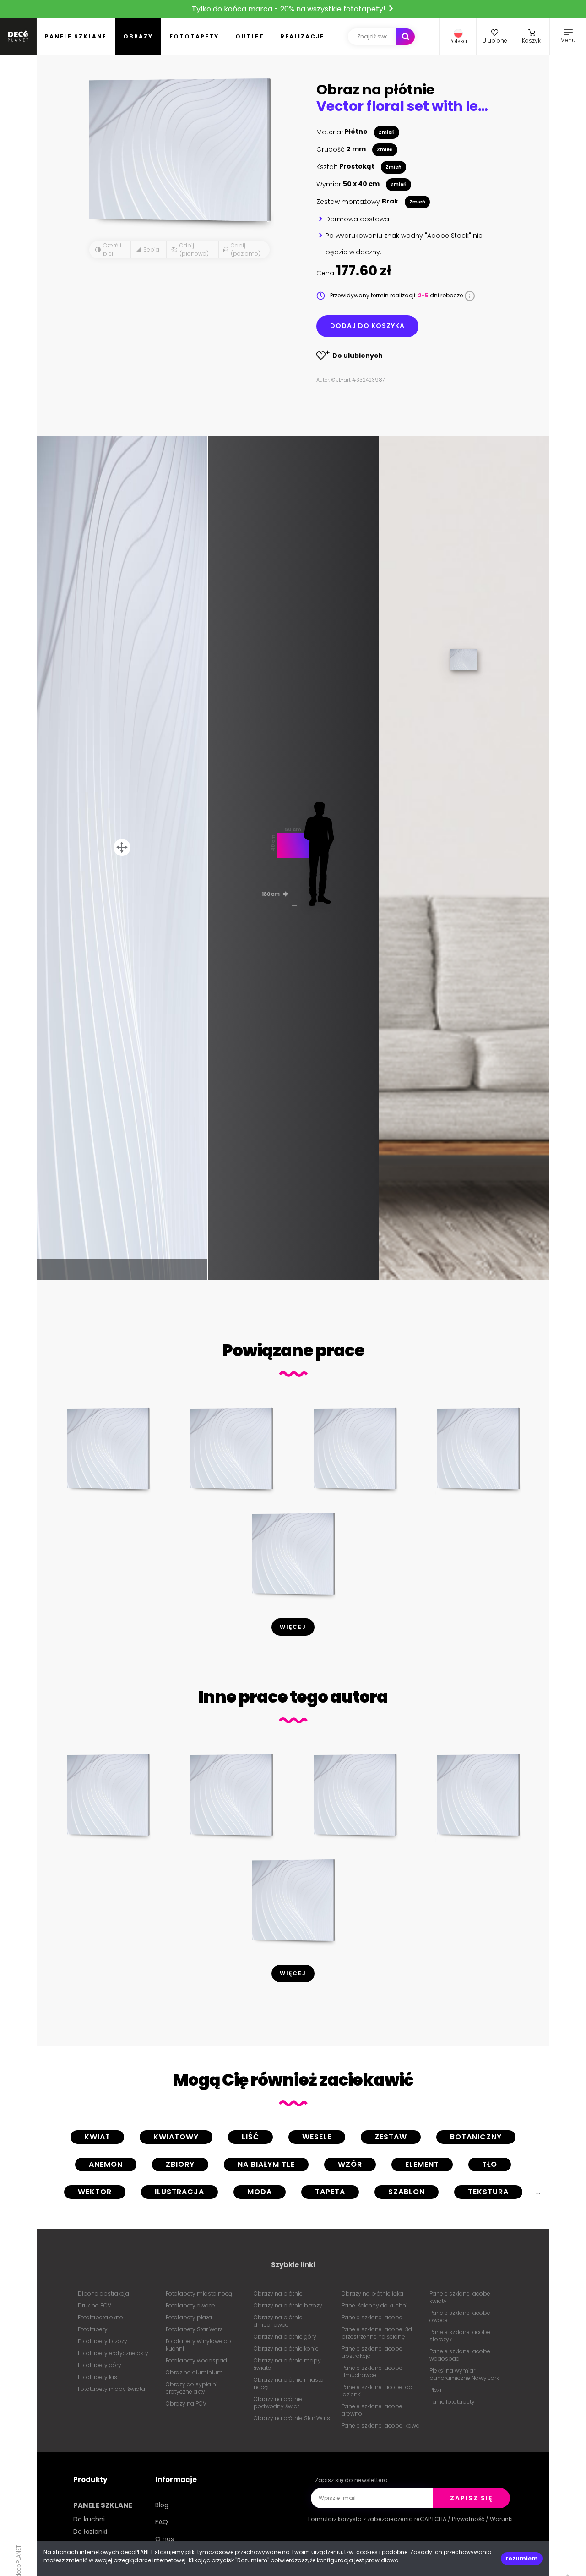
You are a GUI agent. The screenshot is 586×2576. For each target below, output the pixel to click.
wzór (350, 2164)
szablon (407, 2192)
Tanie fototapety (452, 2402)
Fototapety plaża (189, 2317)
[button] (458, 37)
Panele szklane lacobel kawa (381, 2425)
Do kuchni (89, 2519)
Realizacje (302, 36)
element (422, 2164)
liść (250, 2137)
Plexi (435, 2390)
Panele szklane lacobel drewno (373, 2410)
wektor (95, 2192)
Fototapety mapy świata (111, 2389)
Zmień (387, 132)
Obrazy (138, 36)
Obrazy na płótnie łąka (372, 2294)
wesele (317, 2137)
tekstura (488, 2192)
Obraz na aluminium (194, 2372)
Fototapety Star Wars (194, 2329)
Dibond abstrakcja (103, 2294)
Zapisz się (471, 2498)
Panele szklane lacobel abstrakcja (373, 2352)
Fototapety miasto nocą (199, 2294)
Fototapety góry (100, 2365)
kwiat (97, 2137)
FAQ (162, 2522)
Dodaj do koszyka (367, 326)
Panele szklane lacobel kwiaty (461, 2297)
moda (260, 2192)
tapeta (330, 2192)
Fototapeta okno (100, 2317)
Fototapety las (98, 2377)
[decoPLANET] (18, 37)
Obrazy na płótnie (278, 2294)
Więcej (293, 1627)
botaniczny (476, 2137)
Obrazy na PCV (186, 2403)
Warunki (501, 2519)
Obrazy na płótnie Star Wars (292, 2418)
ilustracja (179, 2192)
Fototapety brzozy (103, 2341)
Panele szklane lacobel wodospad (461, 2355)
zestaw (391, 2137)
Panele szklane (76, 36)
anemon (106, 2164)
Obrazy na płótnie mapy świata (287, 2364)
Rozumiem (522, 2558)
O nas (165, 2539)
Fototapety (194, 36)
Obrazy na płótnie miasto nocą (289, 2383)
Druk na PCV (95, 2305)
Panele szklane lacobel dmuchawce (373, 2371)
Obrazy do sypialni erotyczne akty (192, 2388)
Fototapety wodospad (196, 2360)
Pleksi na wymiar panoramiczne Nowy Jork (464, 2374)
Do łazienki (90, 2532)
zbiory (180, 2164)
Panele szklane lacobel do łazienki (377, 2391)
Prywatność (468, 2519)
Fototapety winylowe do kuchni (198, 2345)
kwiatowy (176, 2137)
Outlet (250, 36)
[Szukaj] (406, 37)
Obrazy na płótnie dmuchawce (278, 2321)
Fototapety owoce (190, 2305)
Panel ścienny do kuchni (374, 2305)
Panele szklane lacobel (373, 2317)
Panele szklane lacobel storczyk (461, 2336)
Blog (162, 2505)
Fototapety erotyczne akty (113, 2353)
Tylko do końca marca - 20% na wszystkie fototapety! (290, 9)
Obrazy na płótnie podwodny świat (278, 2403)
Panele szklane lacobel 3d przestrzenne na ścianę (377, 2333)
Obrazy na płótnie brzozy (288, 2305)
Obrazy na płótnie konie (286, 2349)
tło (490, 2164)
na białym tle (266, 2164)
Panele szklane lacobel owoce (461, 2316)
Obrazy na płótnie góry (285, 2337)
